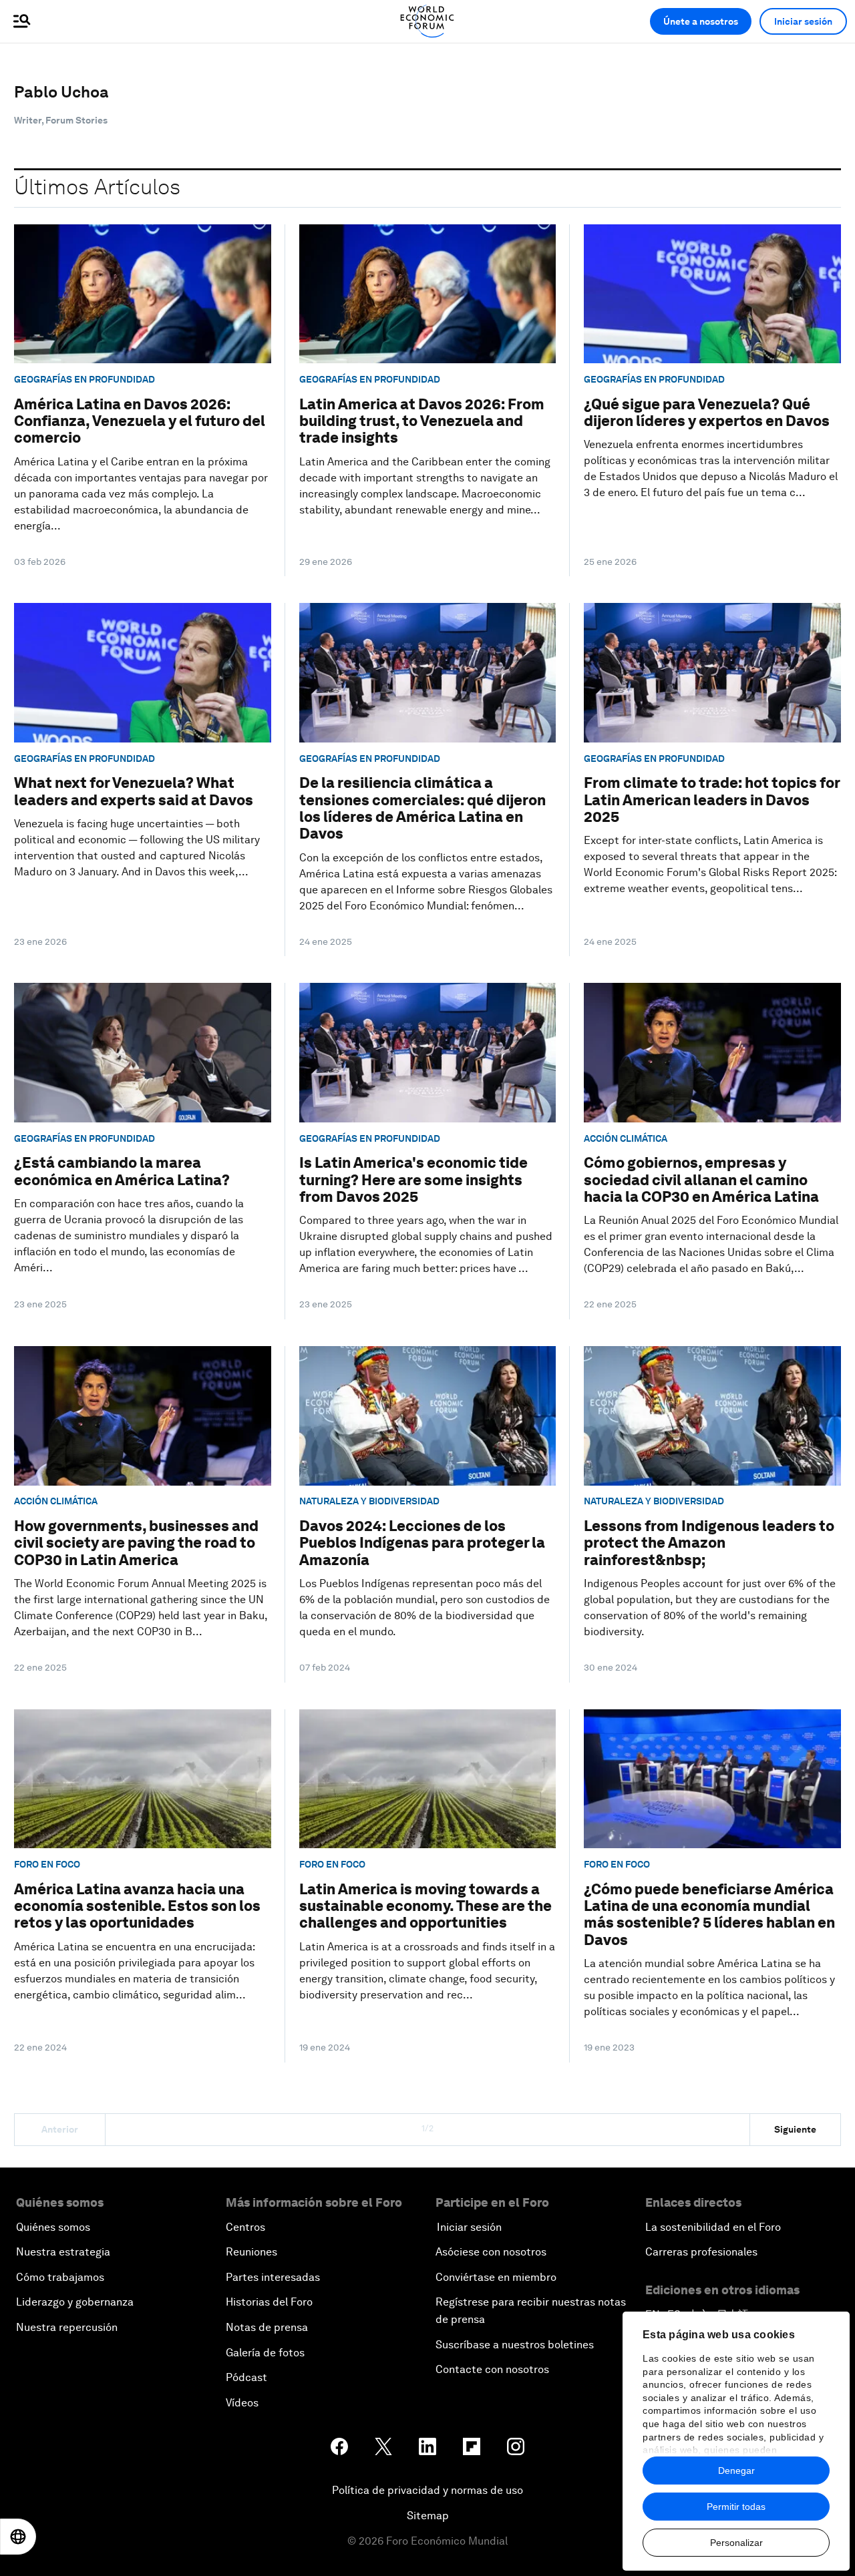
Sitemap (428, 2516)
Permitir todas (736, 2507)
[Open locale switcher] (18, 2537)
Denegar (736, 2471)
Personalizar (736, 2543)
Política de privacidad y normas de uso (427, 2490)
